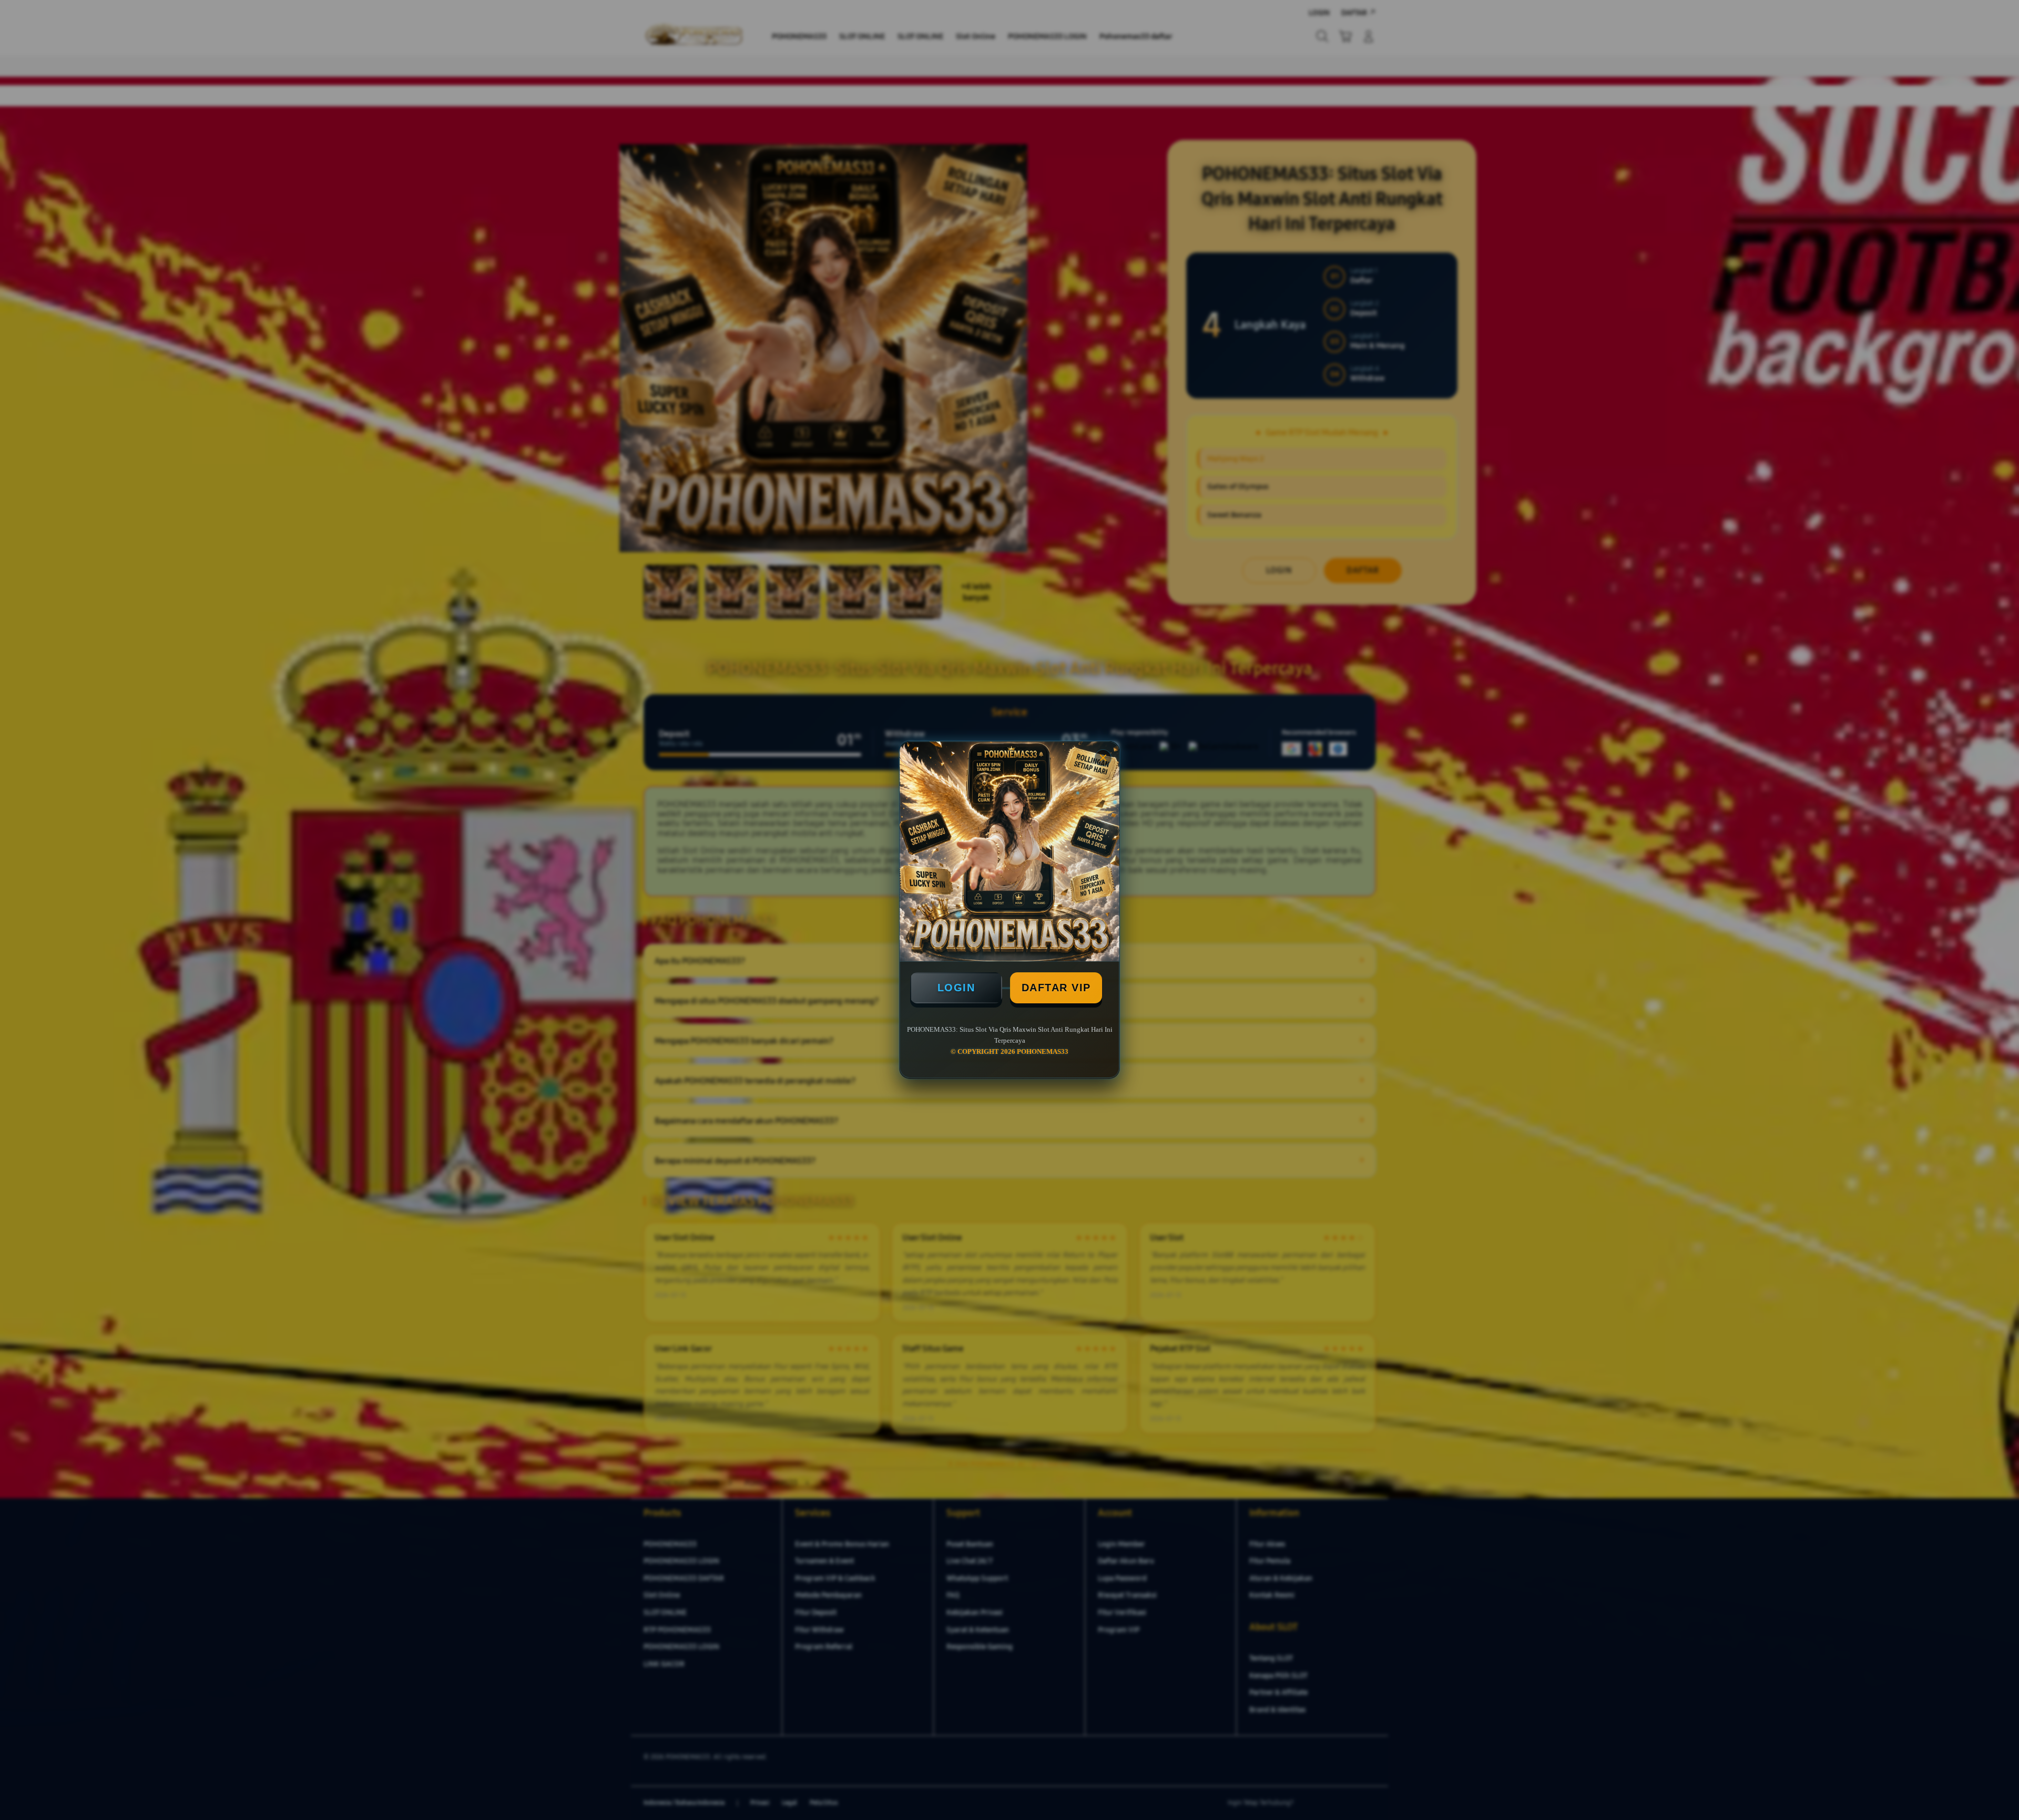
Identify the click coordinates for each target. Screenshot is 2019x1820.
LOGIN (956, 988)
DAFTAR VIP (1056, 988)
